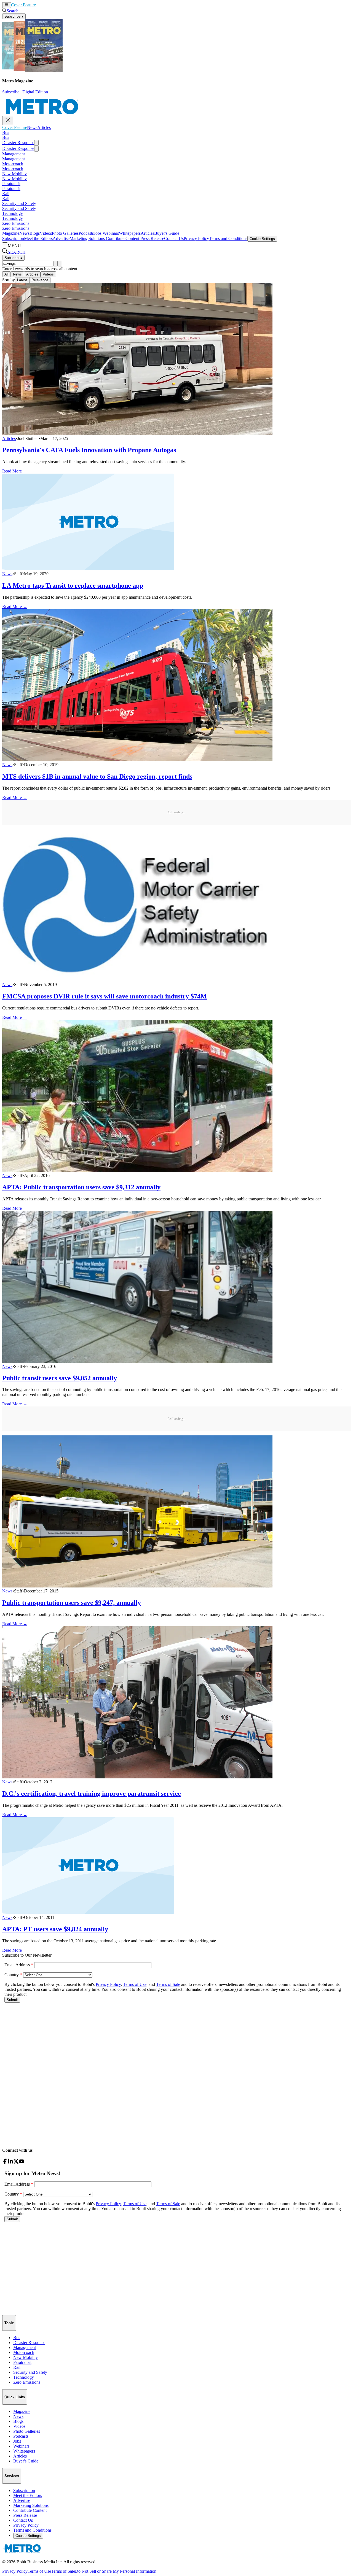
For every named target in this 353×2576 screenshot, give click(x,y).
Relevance (40, 280)
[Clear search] (60, 264)
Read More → (15, 471)
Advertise (61, 238)
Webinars (110, 233)
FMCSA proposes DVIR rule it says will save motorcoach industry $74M (105, 996)
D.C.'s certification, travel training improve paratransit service (92, 1794)
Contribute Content (122, 238)
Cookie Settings (262, 239)
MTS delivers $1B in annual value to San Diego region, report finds (97, 776)
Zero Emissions (16, 223)
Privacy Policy (196, 238)
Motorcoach (13, 164)
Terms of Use (39, 2571)
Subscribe (11, 92)
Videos (46, 233)
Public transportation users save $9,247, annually (72, 1603)
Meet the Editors (38, 238)
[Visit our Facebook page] (5, 2163)
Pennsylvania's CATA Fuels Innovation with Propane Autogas (89, 450)
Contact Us (174, 238)
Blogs (35, 233)
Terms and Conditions (228, 238)
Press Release (152, 238)
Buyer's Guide (167, 233)
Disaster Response (18, 143)
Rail (6, 194)
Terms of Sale (63, 2571)
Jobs (98, 233)
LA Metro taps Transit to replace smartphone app (73, 585)
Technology (13, 213)
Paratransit (11, 184)
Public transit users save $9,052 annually (60, 1378)
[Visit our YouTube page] (22, 2163)
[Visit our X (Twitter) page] (16, 2163)
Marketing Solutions (87, 238)
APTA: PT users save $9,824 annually (55, 1929)
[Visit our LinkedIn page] (10, 2163)
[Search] (55, 264)
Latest (22, 280)
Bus (6, 132)
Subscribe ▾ (14, 16)
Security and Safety (19, 203)
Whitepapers (130, 233)
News (41, 5)
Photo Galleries (65, 233)
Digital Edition (35, 92)
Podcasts (86, 233)
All (6, 274)
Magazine (11, 233)
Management (14, 154)
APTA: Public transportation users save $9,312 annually (81, 1187)
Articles (53, 5)
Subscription (13, 238)
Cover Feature (23, 5)
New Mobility (14, 174)
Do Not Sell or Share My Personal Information (116, 2571)
